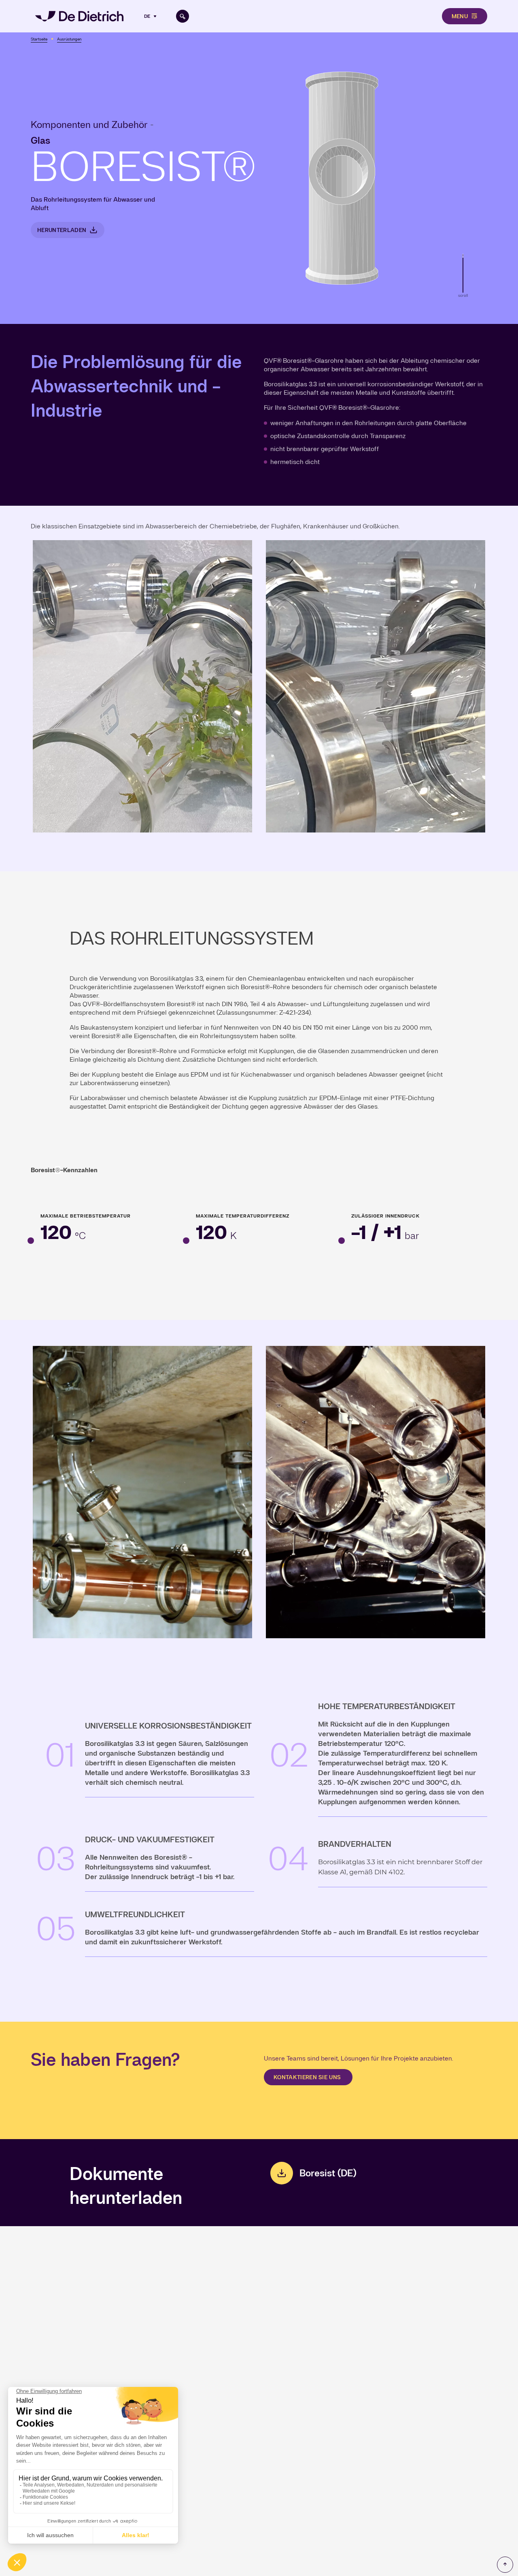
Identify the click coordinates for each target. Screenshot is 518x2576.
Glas (40, 140)
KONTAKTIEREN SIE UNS (308, 2077)
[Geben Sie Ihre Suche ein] (183, 16)
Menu (460, 16)
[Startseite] (79, 16)
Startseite (39, 39)
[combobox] (151, 16)
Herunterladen (62, 230)
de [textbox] (147, 16)
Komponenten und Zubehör (89, 125)
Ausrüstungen (69, 39)
